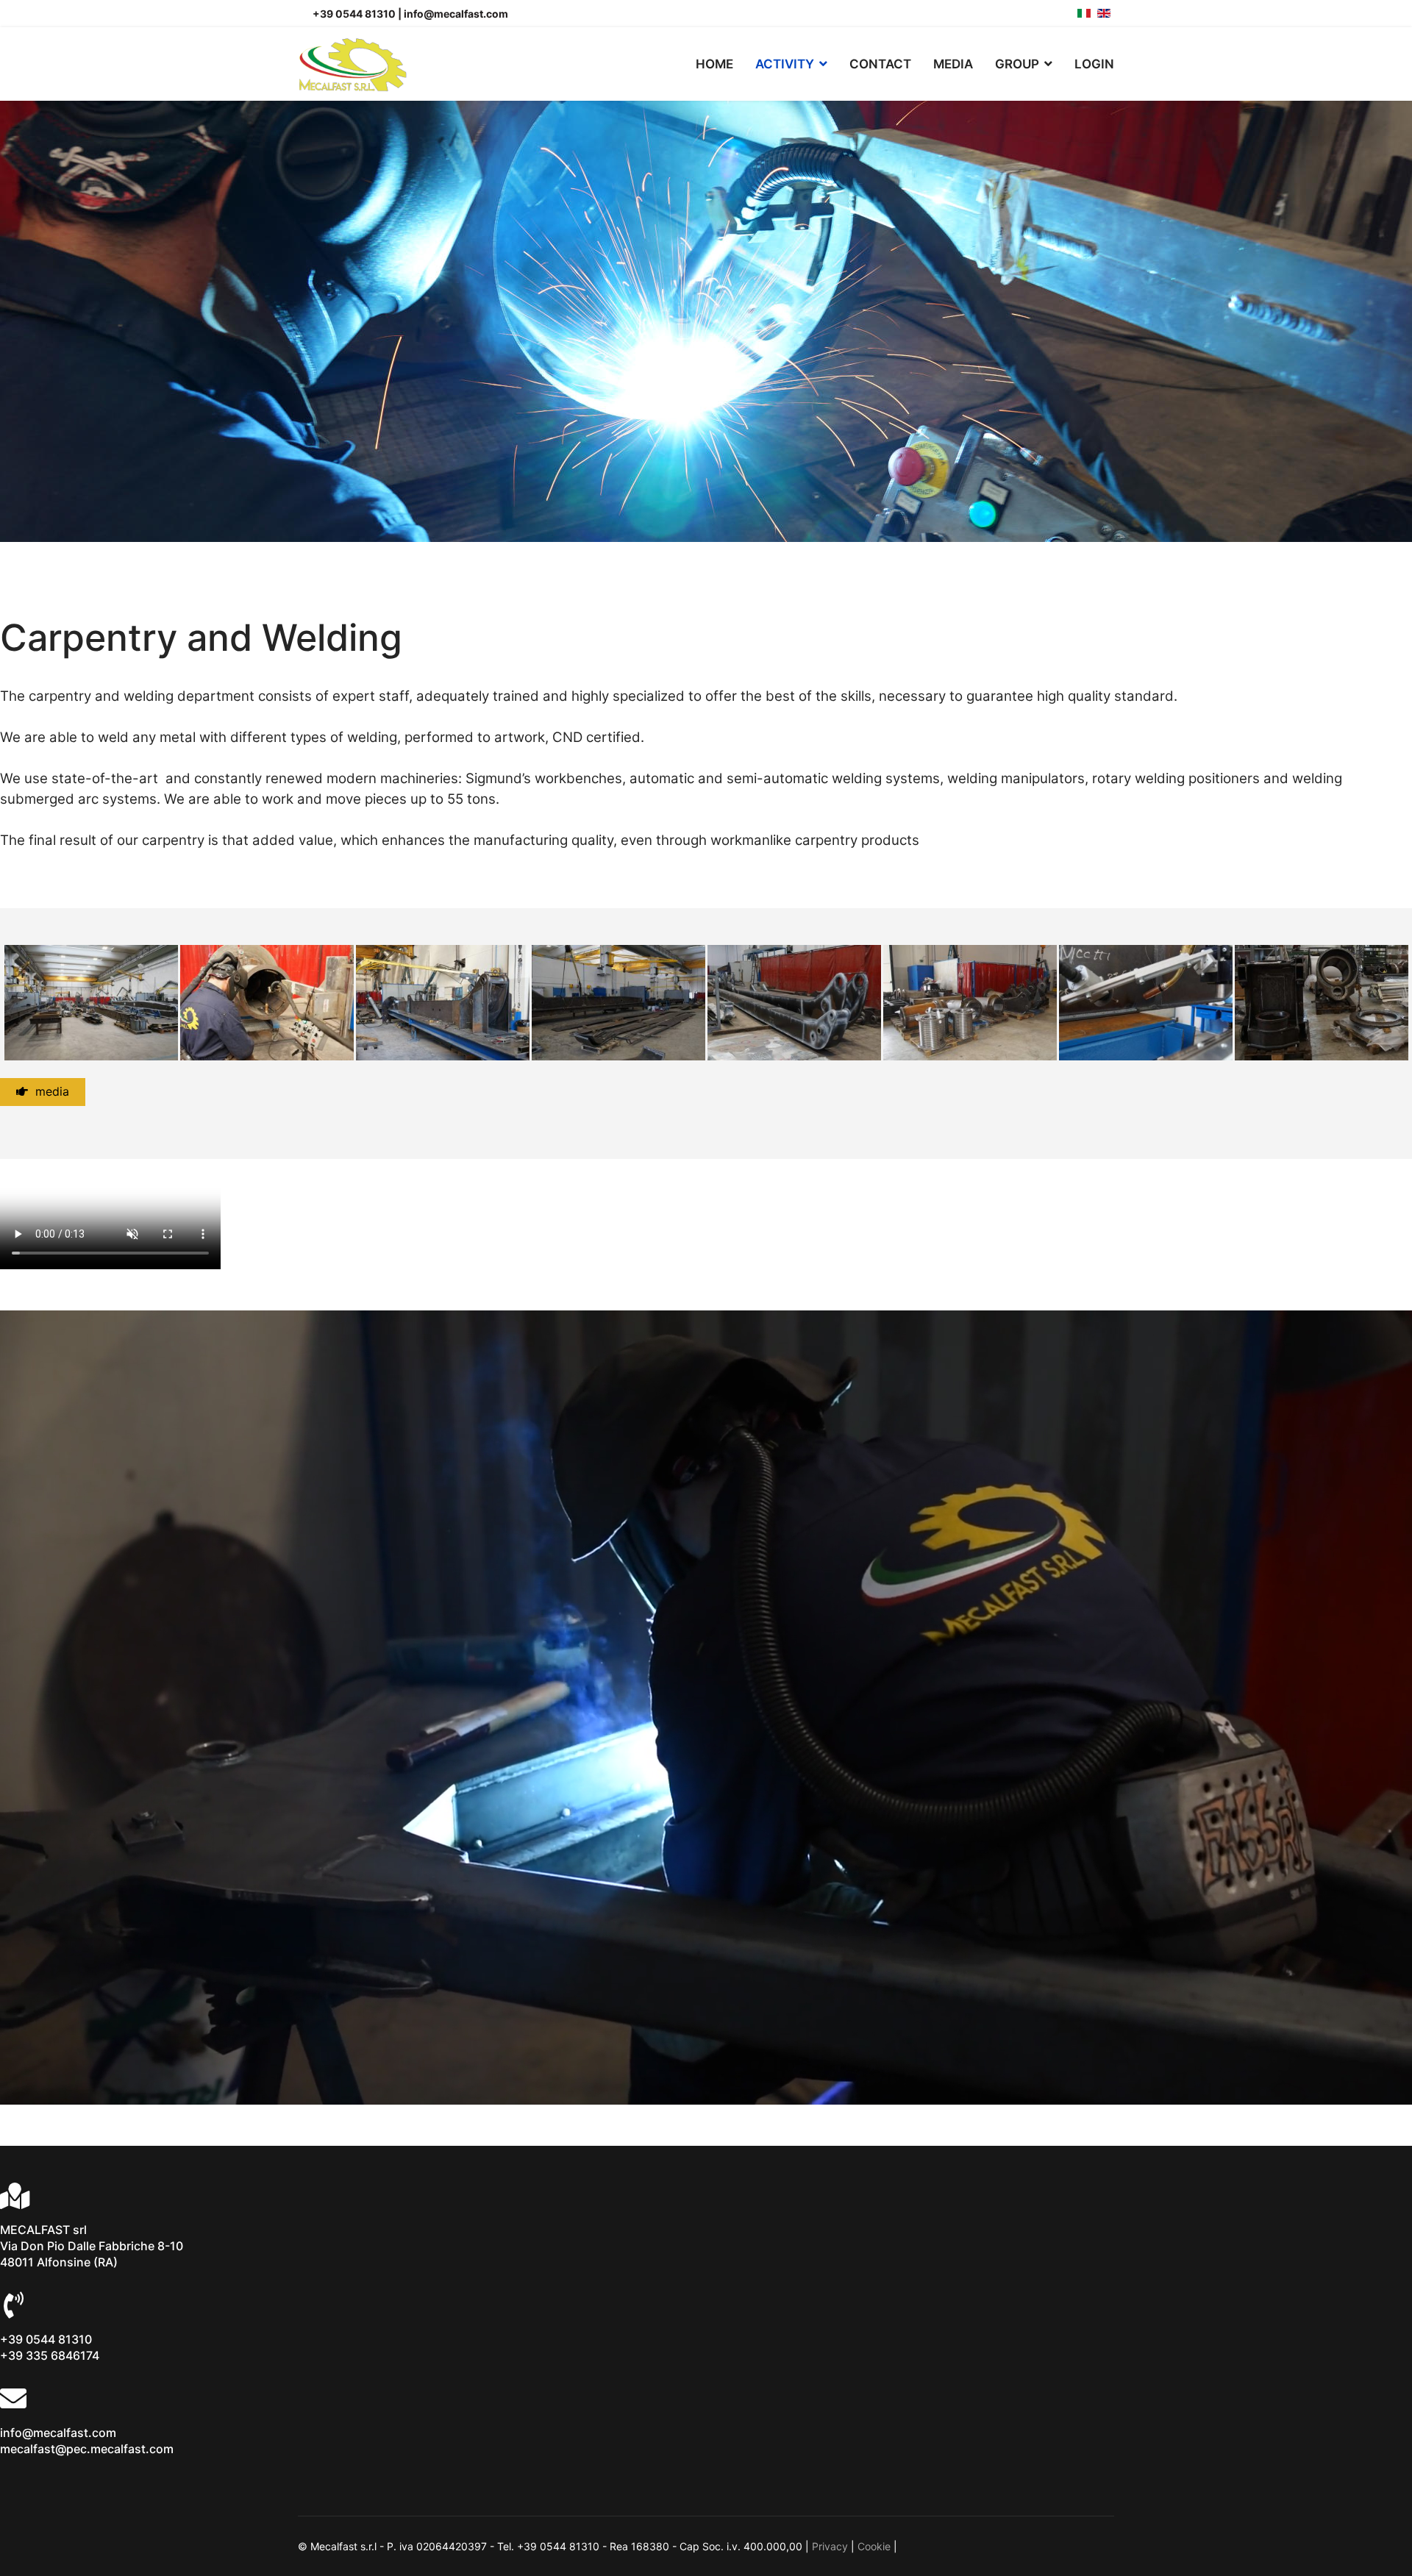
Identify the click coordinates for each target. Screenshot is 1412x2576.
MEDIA (953, 64)
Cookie (874, 2546)
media (49, 1091)
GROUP (1017, 64)
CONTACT (880, 64)
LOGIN (1094, 64)
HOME (714, 64)
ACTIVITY (785, 64)
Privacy (830, 2546)
